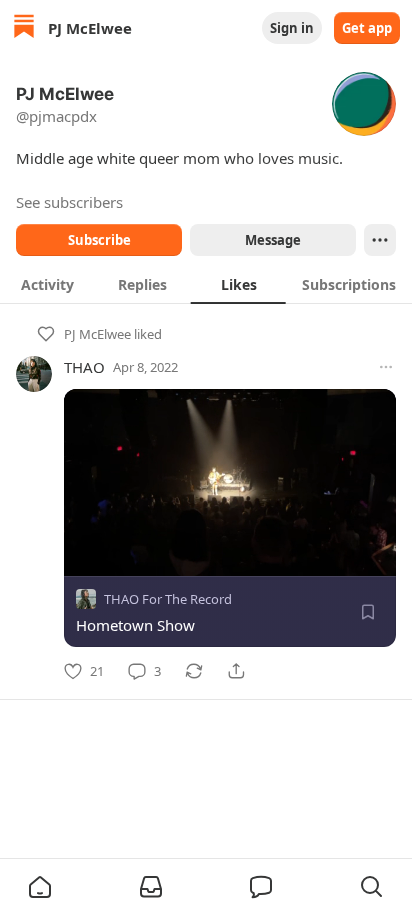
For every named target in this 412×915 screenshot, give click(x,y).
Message (273, 240)
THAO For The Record (168, 599)
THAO (84, 367)
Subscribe (99, 240)
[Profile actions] (380, 240)
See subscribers (69, 202)
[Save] (368, 612)
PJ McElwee (97, 334)
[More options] (386, 367)
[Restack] (194, 671)
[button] (40, 887)
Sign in (292, 28)
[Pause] (86, 554)
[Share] (236, 671)
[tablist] (206, 284)
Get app (367, 28)
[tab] (47, 284)
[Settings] (384, 554)
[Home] (24, 28)
